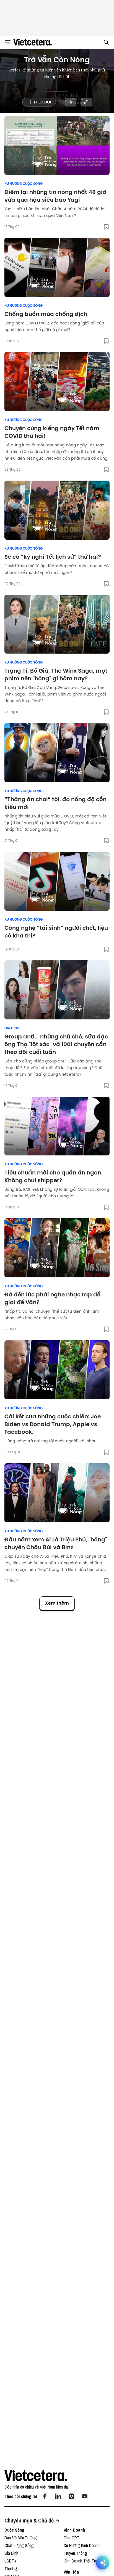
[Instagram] (71, 2496)
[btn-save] (106, 227)
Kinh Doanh (74, 2530)
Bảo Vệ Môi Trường (21, 2538)
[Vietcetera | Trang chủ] (33, 42)
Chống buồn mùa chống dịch (46, 314)
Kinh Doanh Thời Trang (83, 2561)
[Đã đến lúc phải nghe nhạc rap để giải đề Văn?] (57, 1248)
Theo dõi (42, 102)
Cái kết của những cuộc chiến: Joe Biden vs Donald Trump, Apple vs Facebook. (53, 1424)
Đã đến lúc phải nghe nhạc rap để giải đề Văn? (52, 1298)
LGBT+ (10, 2561)
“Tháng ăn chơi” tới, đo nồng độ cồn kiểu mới (55, 803)
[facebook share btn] (71, 102)
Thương (11, 2569)
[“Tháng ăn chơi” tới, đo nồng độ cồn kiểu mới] (57, 753)
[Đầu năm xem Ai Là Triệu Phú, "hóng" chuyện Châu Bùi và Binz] (57, 1493)
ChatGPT (72, 2538)
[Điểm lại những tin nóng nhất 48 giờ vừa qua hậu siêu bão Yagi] (57, 146)
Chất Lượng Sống (19, 2545)
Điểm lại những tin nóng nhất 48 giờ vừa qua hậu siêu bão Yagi (55, 196)
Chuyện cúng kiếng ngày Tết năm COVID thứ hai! (52, 432)
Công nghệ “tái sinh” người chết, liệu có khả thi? (56, 932)
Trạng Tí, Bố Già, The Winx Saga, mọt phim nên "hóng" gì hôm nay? (56, 675)
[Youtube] (85, 2496)
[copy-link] (86, 102)
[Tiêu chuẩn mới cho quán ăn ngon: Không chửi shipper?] (57, 1126)
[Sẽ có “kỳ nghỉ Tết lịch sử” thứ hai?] (57, 510)
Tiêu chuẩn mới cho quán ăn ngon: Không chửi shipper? (54, 1176)
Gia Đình (12, 1028)
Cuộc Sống (15, 2530)
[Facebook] (45, 2496)
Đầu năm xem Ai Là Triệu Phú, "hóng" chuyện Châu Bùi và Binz (56, 1543)
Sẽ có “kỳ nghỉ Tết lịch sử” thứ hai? (53, 557)
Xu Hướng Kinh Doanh (82, 2545)
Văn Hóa (71, 2572)
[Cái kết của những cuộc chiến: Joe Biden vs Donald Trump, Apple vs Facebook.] (57, 1370)
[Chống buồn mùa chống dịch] (57, 267)
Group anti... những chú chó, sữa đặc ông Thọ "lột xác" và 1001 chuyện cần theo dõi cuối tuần (56, 1044)
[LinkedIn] (58, 2496)
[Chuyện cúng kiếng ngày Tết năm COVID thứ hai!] (57, 382)
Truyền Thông (75, 2553)
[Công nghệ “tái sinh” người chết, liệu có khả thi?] (57, 881)
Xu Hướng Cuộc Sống (24, 184)
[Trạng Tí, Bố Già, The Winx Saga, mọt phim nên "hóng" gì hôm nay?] (57, 624)
